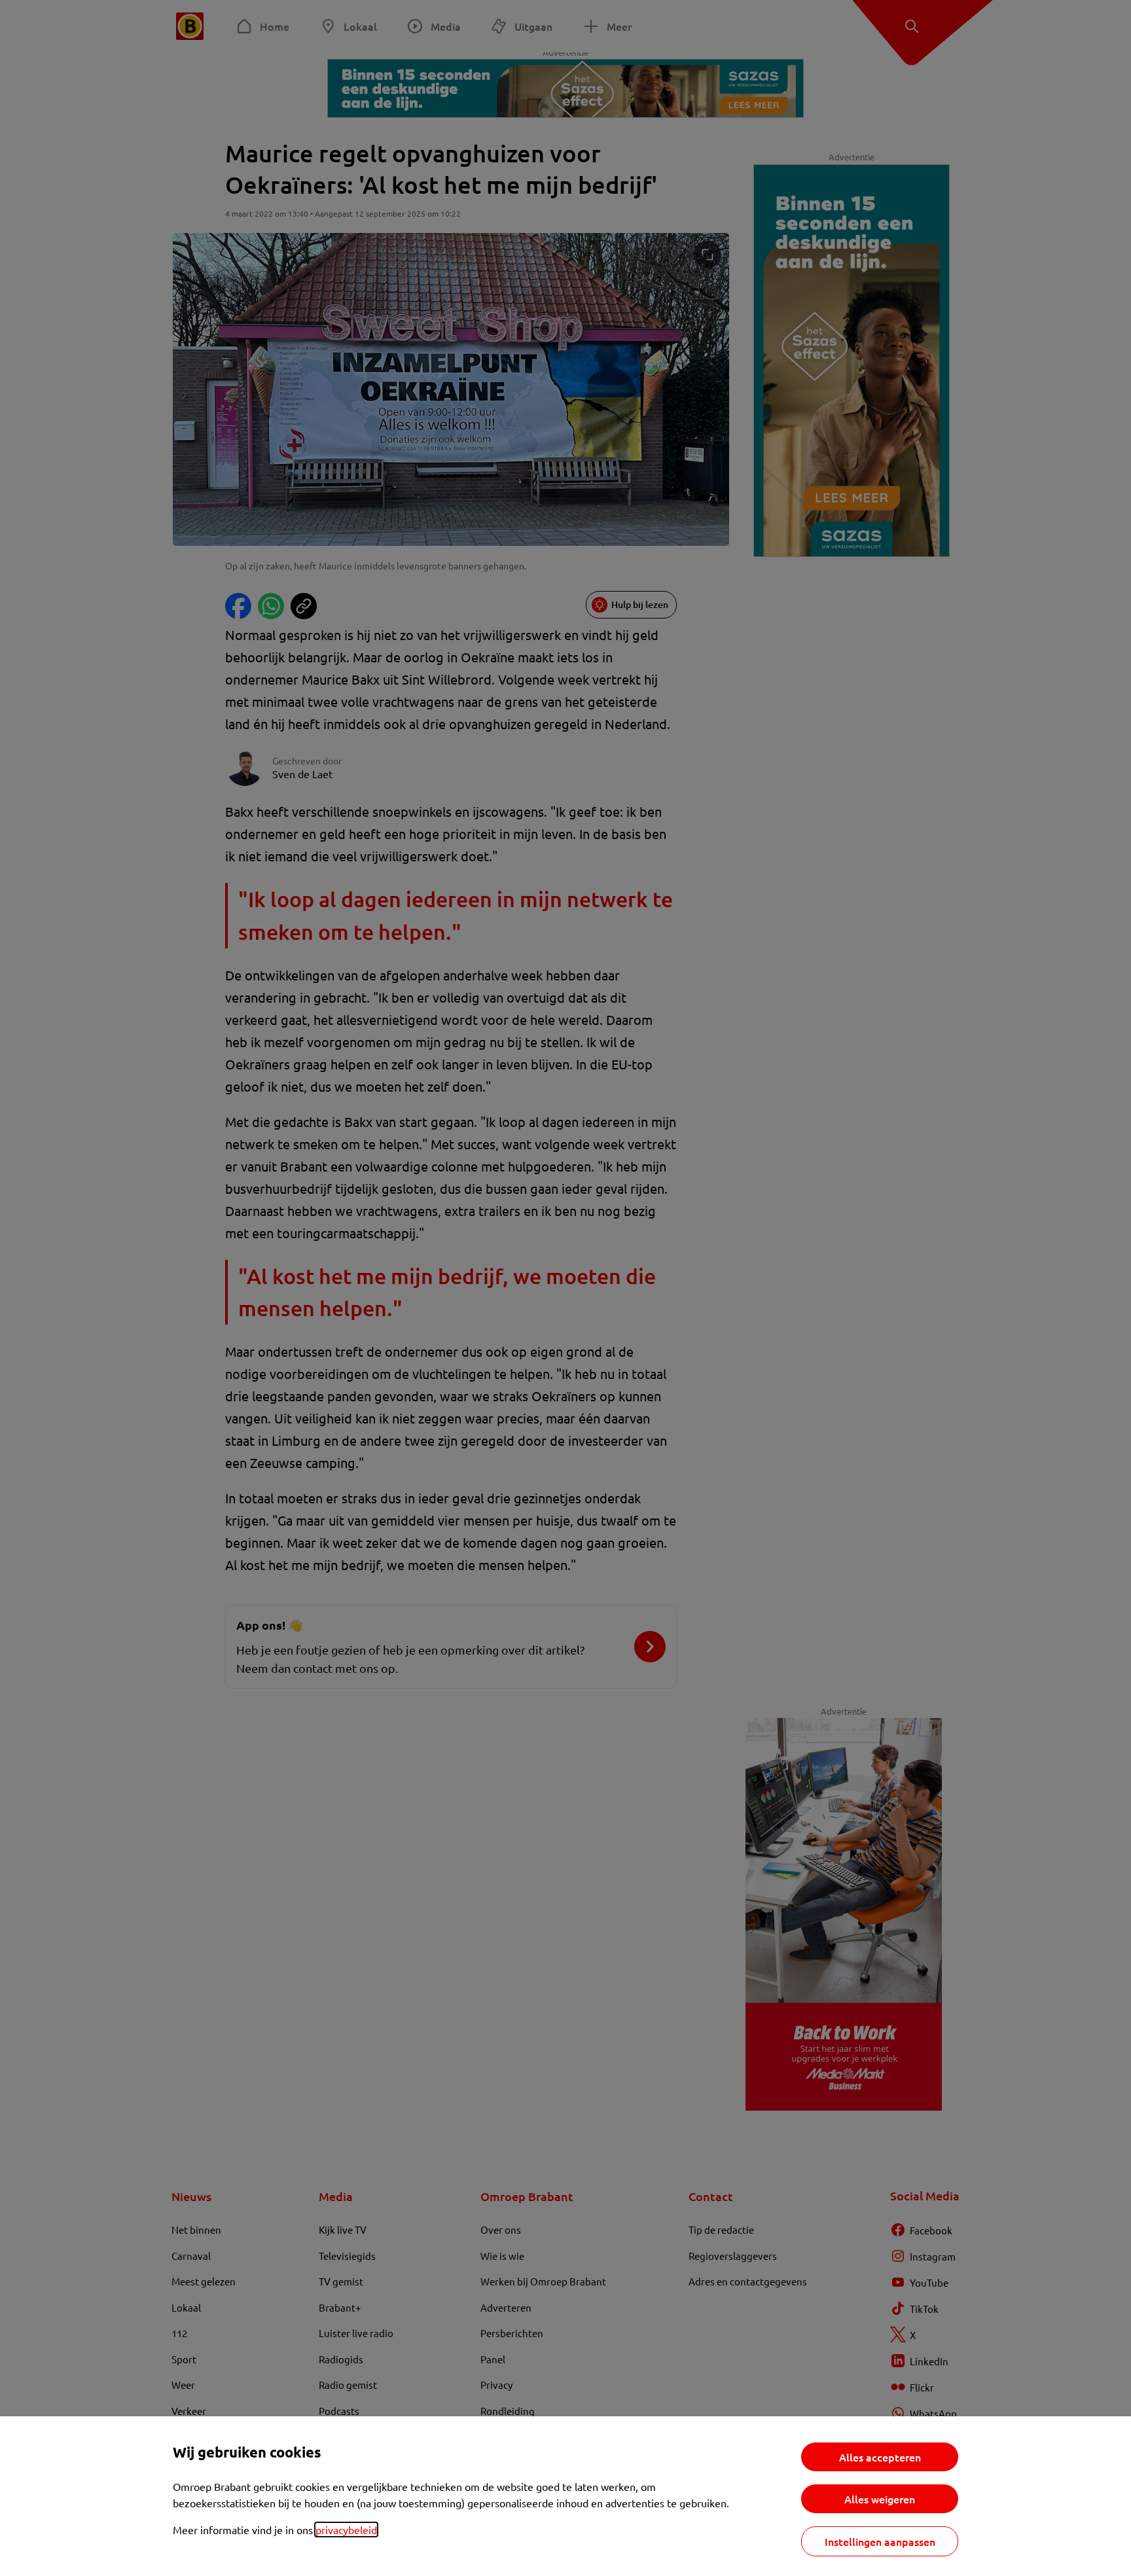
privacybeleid (346, 2530)
